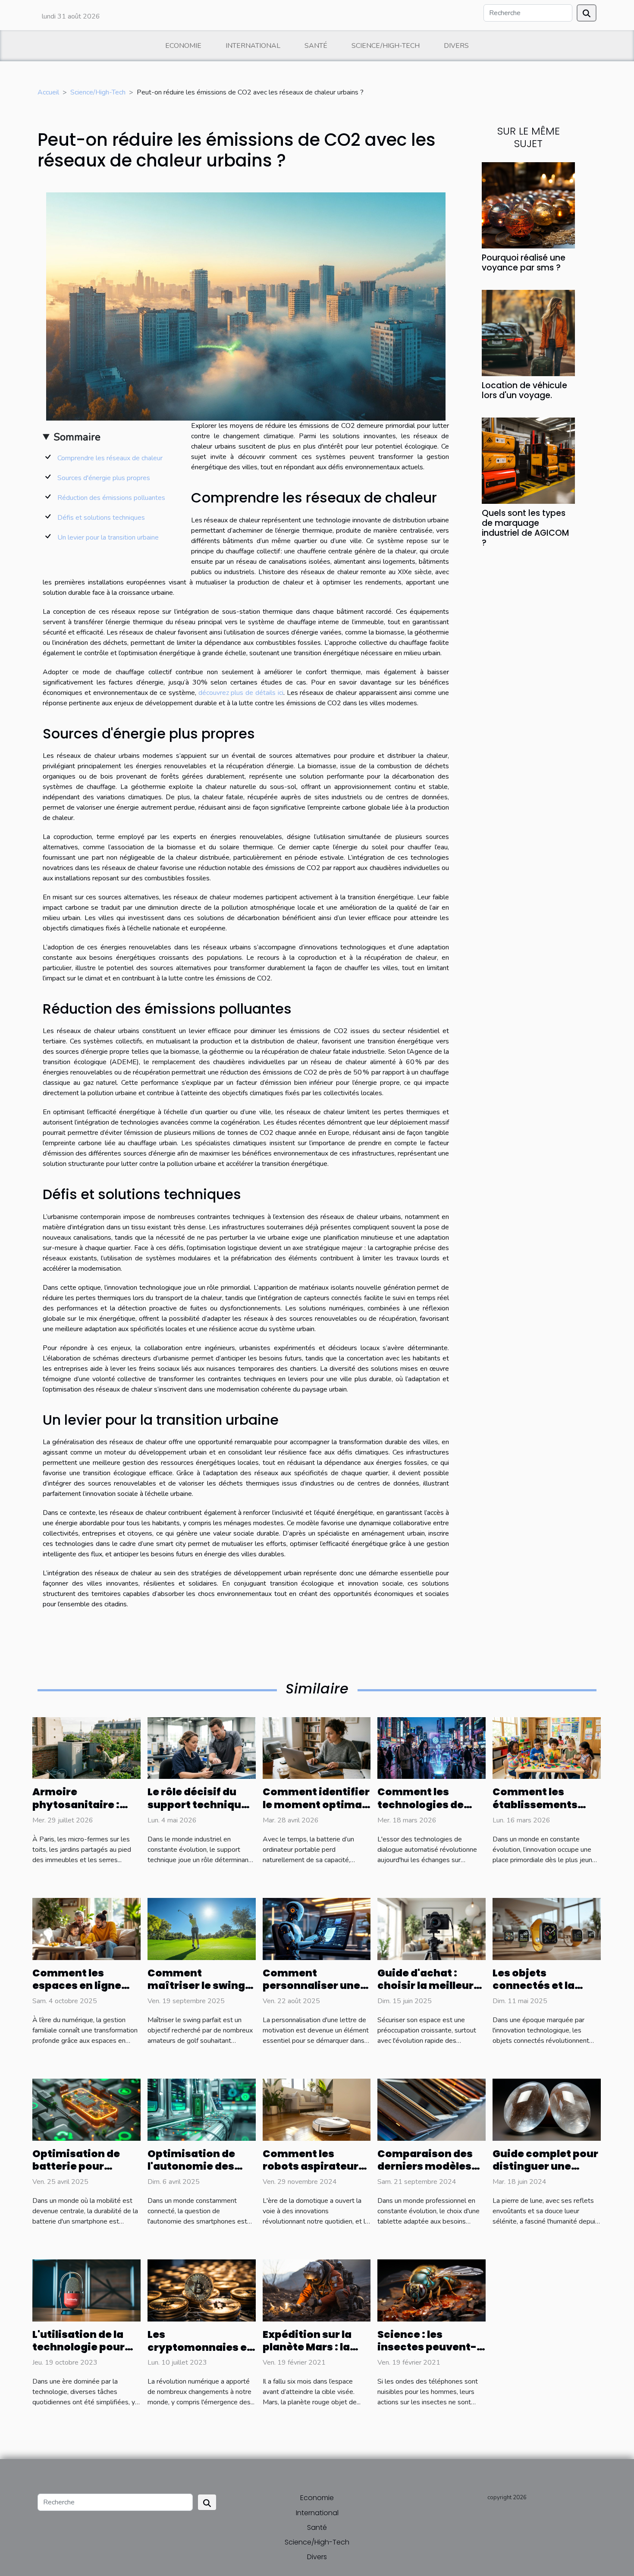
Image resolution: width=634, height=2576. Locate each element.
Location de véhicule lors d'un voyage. (524, 390)
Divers (456, 46)
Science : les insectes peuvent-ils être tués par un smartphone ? (427, 2354)
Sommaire (77, 437)
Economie (183, 46)
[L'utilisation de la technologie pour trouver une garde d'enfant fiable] (86, 2290)
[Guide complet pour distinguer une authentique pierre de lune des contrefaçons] (547, 2109)
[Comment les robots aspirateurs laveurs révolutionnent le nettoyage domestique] (317, 2109)
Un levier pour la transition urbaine (108, 537)
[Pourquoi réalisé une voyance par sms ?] (528, 204)
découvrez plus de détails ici (241, 693)
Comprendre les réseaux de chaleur (110, 458)
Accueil (48, 92)
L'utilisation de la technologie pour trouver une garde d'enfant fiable (81, 2354)
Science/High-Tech (386, 46)
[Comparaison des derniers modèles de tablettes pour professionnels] (432, 2109)
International (253, 46)
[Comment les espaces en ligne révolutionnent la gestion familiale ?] (86, 1929)
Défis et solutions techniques (101, 518)
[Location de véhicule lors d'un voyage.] (528, 333)
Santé (316, 46)
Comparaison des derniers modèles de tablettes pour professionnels (425, 2173)
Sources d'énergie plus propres (104, 478)
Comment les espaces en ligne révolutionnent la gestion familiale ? (82, 1992)
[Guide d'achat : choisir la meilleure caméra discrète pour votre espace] (432, 1929)
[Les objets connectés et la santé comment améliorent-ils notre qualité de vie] (547, 1929)
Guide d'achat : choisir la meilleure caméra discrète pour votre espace (429, 1992)
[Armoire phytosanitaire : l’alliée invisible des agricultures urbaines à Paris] (86, 1748)
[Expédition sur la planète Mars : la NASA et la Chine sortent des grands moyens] (317, 2290)
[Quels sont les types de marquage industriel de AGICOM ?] (528, 460)
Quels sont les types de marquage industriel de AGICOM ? (525, 528)
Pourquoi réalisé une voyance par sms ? (524, 263)
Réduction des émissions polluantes (111, 498)
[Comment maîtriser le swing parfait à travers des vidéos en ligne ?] (202, 1929)
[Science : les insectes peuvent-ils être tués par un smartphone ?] (432, 2290)
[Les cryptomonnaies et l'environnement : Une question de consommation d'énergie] (202, 2290)
